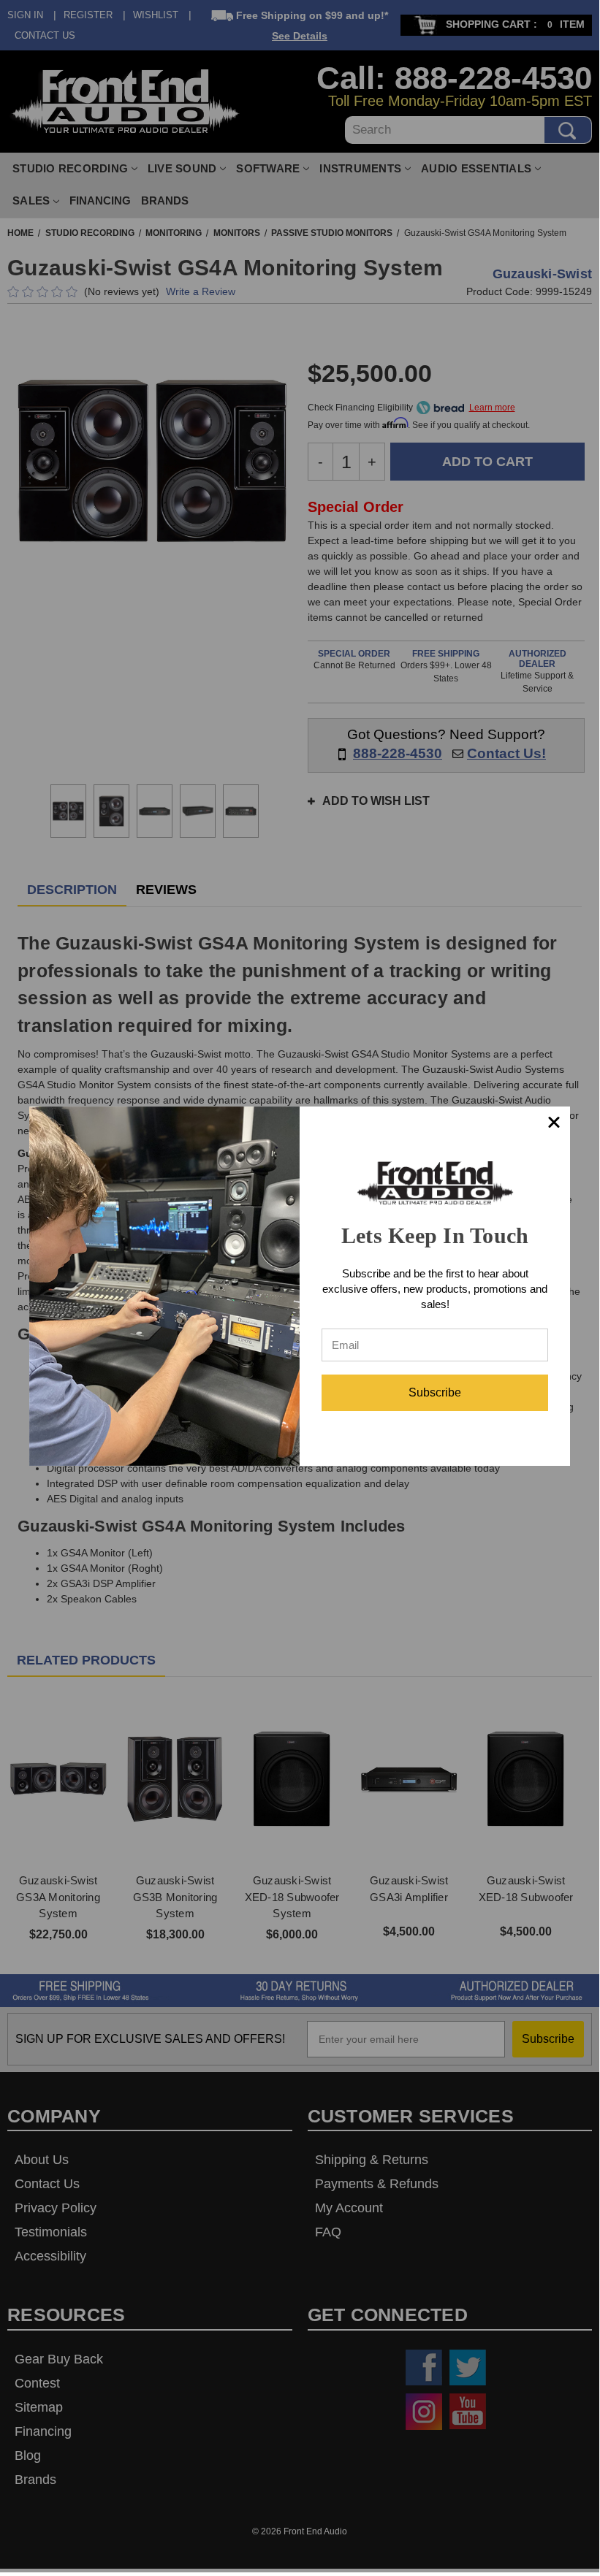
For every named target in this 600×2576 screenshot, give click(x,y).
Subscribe (435, 1392)
